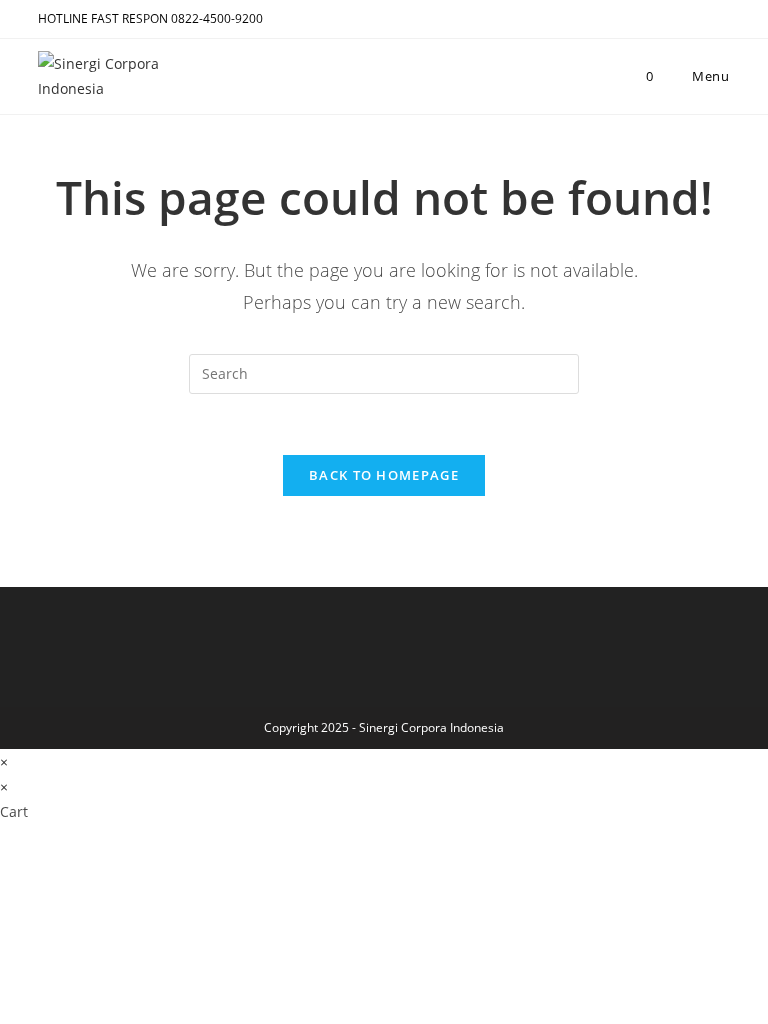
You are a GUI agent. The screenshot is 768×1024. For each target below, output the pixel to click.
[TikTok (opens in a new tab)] (721, 19)
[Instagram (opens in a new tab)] (655, 19)
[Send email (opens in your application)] (701, 19)
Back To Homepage (384, 475)
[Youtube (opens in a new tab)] (678, 19)
